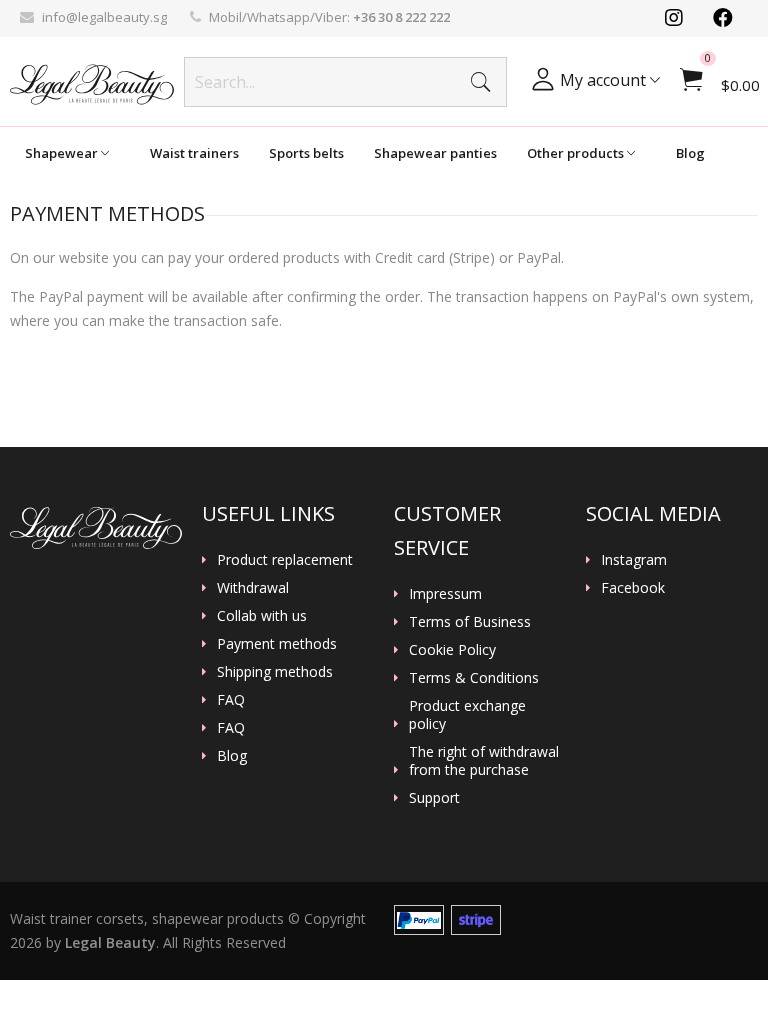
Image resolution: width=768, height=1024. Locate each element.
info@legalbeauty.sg (104, 17)
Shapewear (63, 153)
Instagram (634, 560)
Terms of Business (470, 622)
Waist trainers (194, 153)
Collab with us (262, 616)
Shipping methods (275, 672)
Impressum (445, 594)
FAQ (231, 700)
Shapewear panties (435, 153)
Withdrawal (253, 588)
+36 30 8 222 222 (401, 17)
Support (434, 798)
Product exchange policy (467, 715)
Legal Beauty (110, 942)
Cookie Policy (452, 650)
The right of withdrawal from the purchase (484, 761)
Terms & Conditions (474, 678)
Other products (577, 153)
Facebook (633, 588)
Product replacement (285, 560)
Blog (690, 153)
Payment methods (277, 644)
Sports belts (306, 153)
